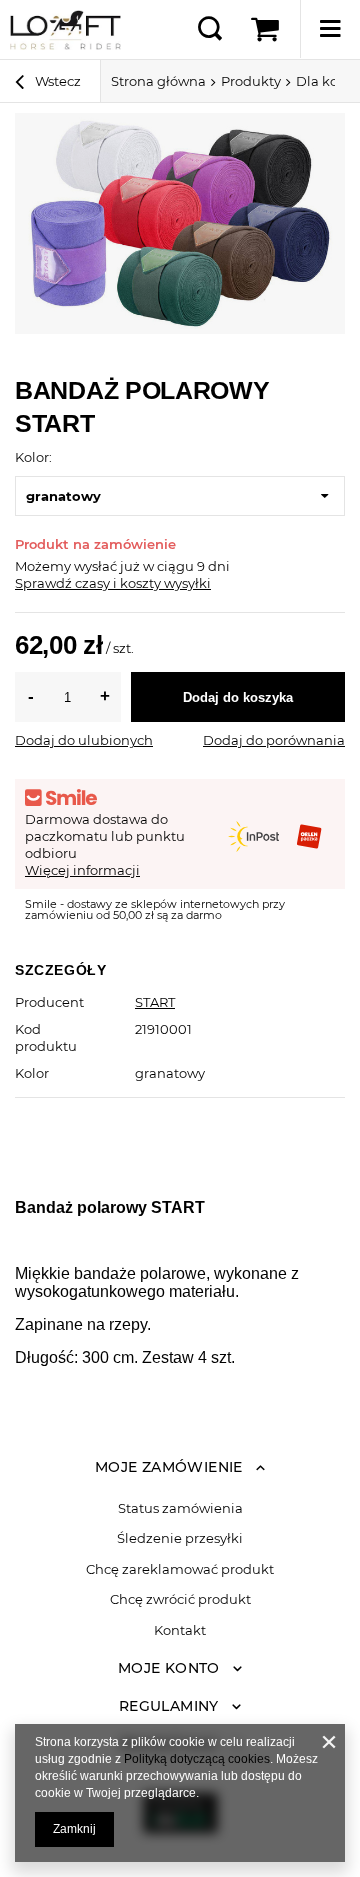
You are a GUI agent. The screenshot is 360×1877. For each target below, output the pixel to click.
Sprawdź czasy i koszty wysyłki (113, 583)
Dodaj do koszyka (238, 697)
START (155, 1002)
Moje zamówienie (169, 1467)
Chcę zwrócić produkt (180, 1599)
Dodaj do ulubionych (84, 740)
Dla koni (323, 81)
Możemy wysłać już (77, 566)
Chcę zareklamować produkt (180, 1569)
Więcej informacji (82, 870)
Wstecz (56, 81)
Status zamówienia (180, 1508)
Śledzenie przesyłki (180, 1538)
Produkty (251, 81)
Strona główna (158, 81)
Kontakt (180, 1630)
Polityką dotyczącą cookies (197, 1759)
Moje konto (169, 1668)
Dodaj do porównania (274, 740)
